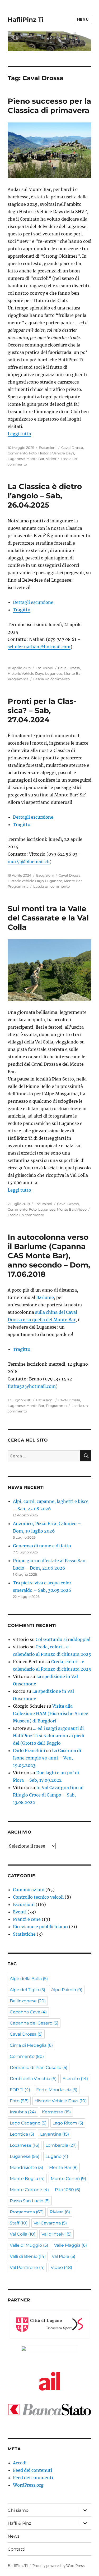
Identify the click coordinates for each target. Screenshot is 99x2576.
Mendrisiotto (26, 2167)
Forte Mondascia (57, 2090)
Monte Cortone (29, 2190)
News (14, 2536)
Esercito (75, 2079)
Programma (18, 679)
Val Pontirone (27, 2267)
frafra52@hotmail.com (32, 1386)
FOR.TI (20, 2090)
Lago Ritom (68, 2123)
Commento (18, 453)
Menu (83, 19)
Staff (19, 2223)
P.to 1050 (68, 2190)
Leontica (22, 2134)
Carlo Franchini (29, 1750)
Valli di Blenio (28, 2256)
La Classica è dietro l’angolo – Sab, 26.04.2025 (45, 496)
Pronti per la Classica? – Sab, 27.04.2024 (42, 710)
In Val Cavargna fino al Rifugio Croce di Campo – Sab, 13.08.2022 (48, 1795)
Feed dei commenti (33, 2478)
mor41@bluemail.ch (29, 861)
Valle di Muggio (29, 2245)
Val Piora (63, 2256)
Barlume (45, 1297)
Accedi (20, 2463)
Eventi (20, 1912)
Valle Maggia (70, 2245)
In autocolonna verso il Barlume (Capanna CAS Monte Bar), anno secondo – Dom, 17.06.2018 (49, 1256)
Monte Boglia (27, 2179)
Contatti (16, 2549)
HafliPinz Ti (26, 20)
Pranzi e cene (27, 1919)
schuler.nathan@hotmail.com (39, 647)
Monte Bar (35, 459)
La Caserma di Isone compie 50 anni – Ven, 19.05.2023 (47, 1758)
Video (51, 459)
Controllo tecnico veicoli (38, 1897)
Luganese (16, 459)
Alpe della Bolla (29, 1979)
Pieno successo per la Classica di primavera (49, 106)
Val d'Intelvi (56, 2234)
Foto (33, 453)
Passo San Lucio (30, 2201)
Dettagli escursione (33, 602)
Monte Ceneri (68, 2179)
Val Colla (23, 2234)
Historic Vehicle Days (56, 453)
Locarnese (25, 2145)
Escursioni (48, 448)
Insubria (23, 2112)
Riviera (60, 2212)
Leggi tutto (19, 434)
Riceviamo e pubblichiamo (40, 1927)
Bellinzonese (28, 2001)
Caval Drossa (72, 448)
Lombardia (61, 2145)
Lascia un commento (51, 679)
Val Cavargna (50, 2223)
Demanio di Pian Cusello (39, 2067)
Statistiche (24, 1934)
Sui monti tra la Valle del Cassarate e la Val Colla (48, 918)
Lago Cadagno (28, 2123)
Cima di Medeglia (31, 2045)
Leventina (55, 2134)
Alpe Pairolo (67, 1990)
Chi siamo (18, 2510)
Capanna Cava (28, 2012)
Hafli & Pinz (19, 2523)
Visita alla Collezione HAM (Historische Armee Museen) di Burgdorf (51, 1713)
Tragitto (22, 610)
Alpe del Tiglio (27, 1990)
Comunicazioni (29, 1890)
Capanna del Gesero (34, 2023)
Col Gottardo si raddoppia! (63, 1639)
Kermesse (56, 2112)
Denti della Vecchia (33, 2079)
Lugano (57, 2156)
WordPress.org (28, 2485)
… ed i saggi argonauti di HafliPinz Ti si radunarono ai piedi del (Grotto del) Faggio (49, 1736)
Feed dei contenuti (32, 2470)
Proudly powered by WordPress (59, 2566)
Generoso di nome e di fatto (42, 1546)
